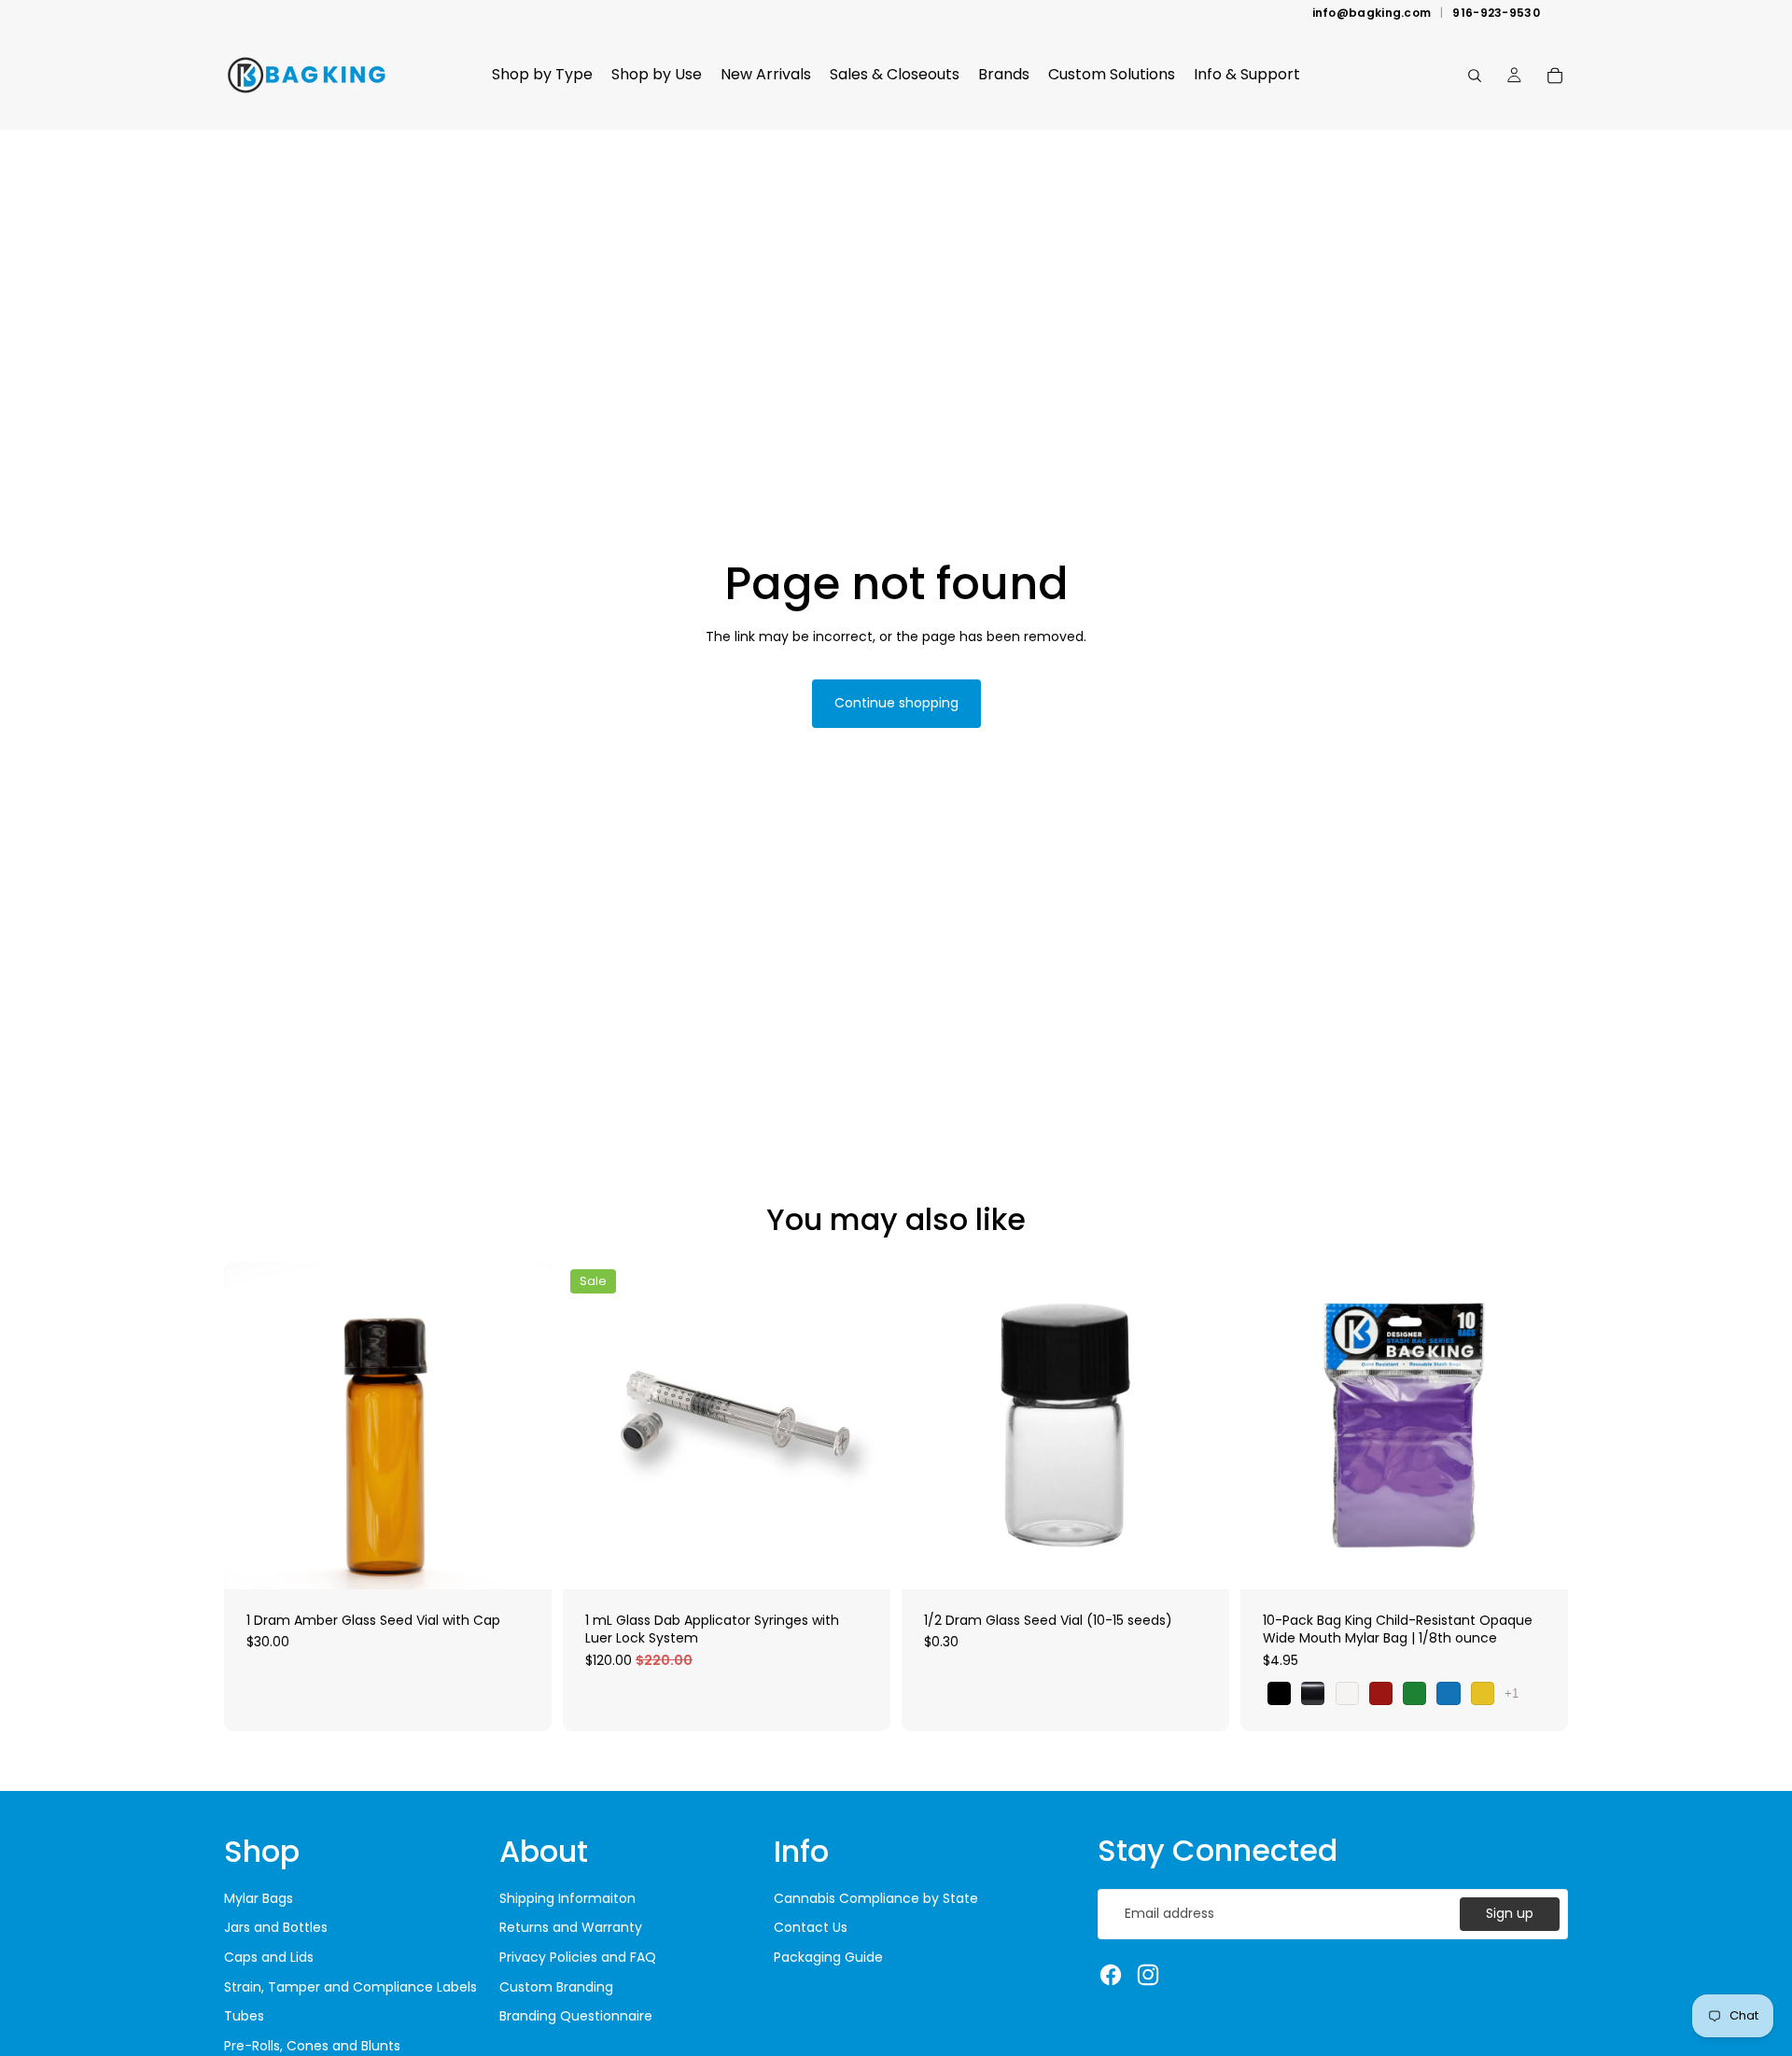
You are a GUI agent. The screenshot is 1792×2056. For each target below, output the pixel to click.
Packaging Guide (828, 1957)
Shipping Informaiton (567, 1898)
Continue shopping (896, 703)
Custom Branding (556, 1987)
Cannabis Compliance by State (876, 1898)
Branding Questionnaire (576, 2016)
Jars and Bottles (276, 1927)
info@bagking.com (1372, 13)
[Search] (1475, 76)
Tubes (244, 2016)
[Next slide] (1201, 1425)
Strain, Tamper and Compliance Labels (350, 1987)
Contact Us (811, 1927)
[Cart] (1555, 76)
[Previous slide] (930, 1425)
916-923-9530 (1496, 13)
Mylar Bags (259, 1898)
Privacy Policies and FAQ (578, 1957)
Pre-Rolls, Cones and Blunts (312, 2046)
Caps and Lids (269, 1957)
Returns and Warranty (571, 1927)
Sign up (1510, 1913)
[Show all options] (1512, 1693)
